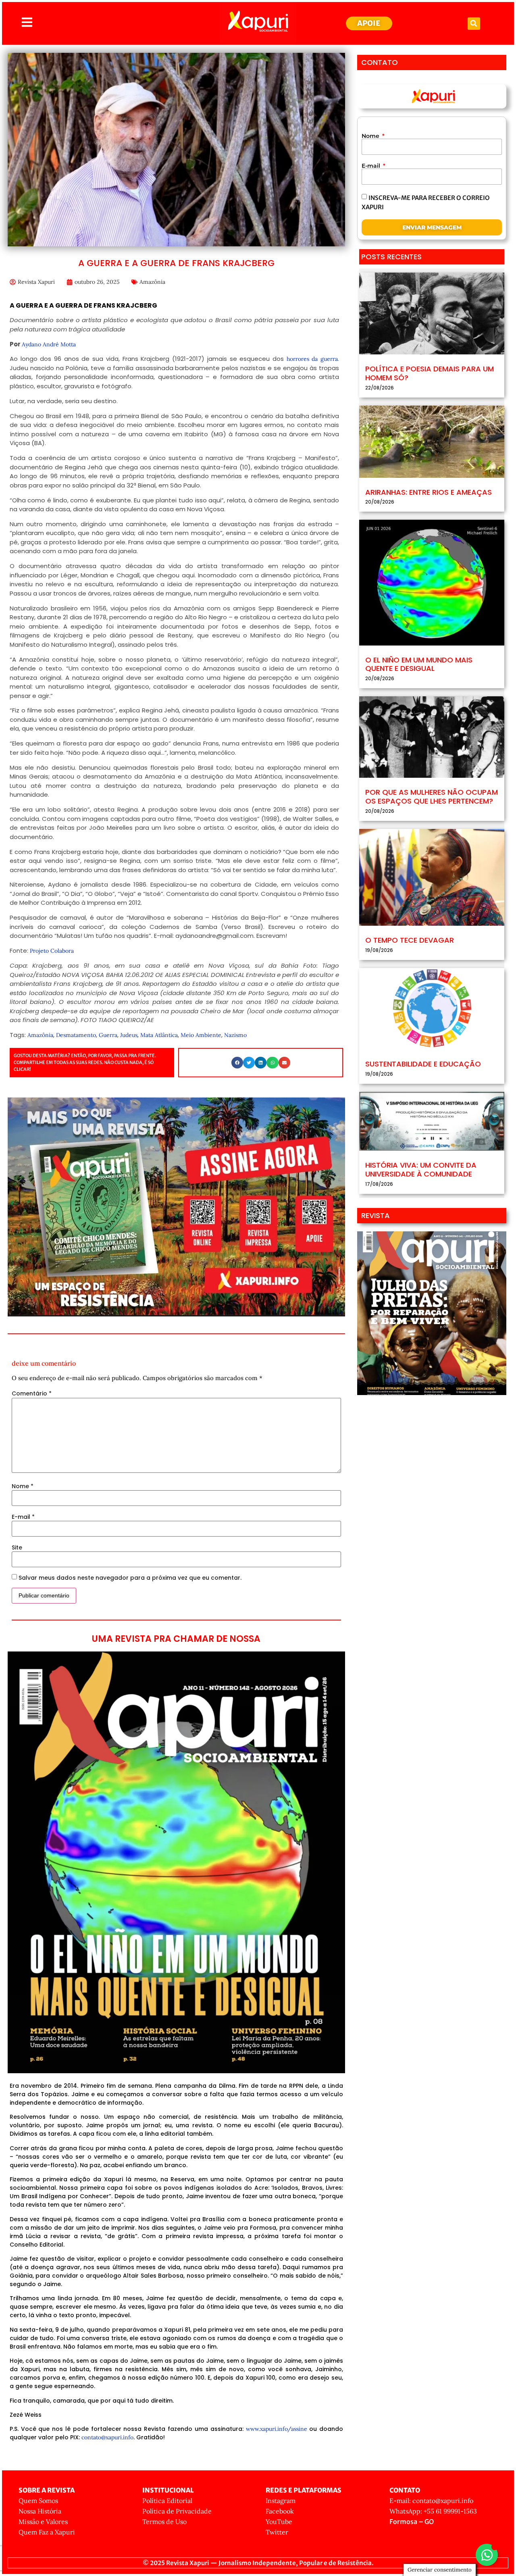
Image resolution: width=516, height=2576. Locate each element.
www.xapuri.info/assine (277, 2429)
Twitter (277, 2532)
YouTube (279, 2522)
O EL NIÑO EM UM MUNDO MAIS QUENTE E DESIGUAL (419, 664)
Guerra (108, 1035)
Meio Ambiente (201, 1035)
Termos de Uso (164, 2522)
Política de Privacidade (177, 2511)
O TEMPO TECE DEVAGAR (410, 940)
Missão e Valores (43, 2522)
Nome (23, 1486)
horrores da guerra (312, 359)
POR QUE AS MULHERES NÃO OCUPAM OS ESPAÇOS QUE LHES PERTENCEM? (432, 797)
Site (17, 1547)
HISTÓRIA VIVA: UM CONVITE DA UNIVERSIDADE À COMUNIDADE (421, 1169)
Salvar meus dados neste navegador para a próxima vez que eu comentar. (130, 1578)
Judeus (129, 1035)
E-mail (23, 1517)
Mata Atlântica (159, 1035)
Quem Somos (38, 2501)
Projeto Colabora (52, 951)
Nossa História (40, 2511)
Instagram (281, 2501)
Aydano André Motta (49, 344)
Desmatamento (76, 1035)
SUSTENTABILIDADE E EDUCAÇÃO (423, 1064)
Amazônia (152, 282)
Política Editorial (167, 2501)
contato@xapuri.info (107, 2437)
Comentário (32, 1393)
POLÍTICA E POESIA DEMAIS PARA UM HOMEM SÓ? (430, 373)
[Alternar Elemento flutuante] (487, 2555)
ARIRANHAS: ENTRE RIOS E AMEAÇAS (429, 492)
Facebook (280, 2511)
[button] (474, 24)
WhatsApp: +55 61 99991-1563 (433, 2511)
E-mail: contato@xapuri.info (431, 2501)
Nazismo (235, 1035)
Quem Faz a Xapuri (47, 2532)
